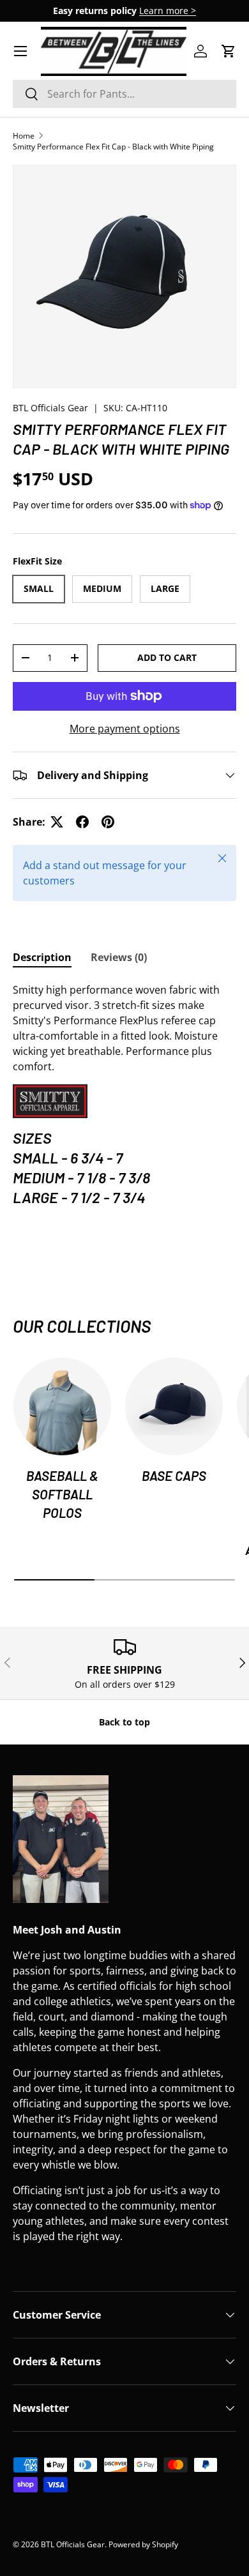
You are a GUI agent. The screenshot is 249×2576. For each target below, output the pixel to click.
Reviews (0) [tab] (119, 957)
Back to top (124, 1722)
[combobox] (124, 94)
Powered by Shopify (143, 2544)
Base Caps (174, 1475)
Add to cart (167, 657)
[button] (229, 51)
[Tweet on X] (57, 822)
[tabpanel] (124, 1096)
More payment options (125, 729)
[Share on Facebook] (82, 822)
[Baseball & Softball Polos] (62, 1406)
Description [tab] (42, 957)
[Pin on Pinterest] (108, 822)
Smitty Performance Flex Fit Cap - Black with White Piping (113, 147)
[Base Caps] (174, 1406)
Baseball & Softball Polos (62, 1494)
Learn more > (168, 11)
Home (24, 136)
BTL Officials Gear (50, 408)
